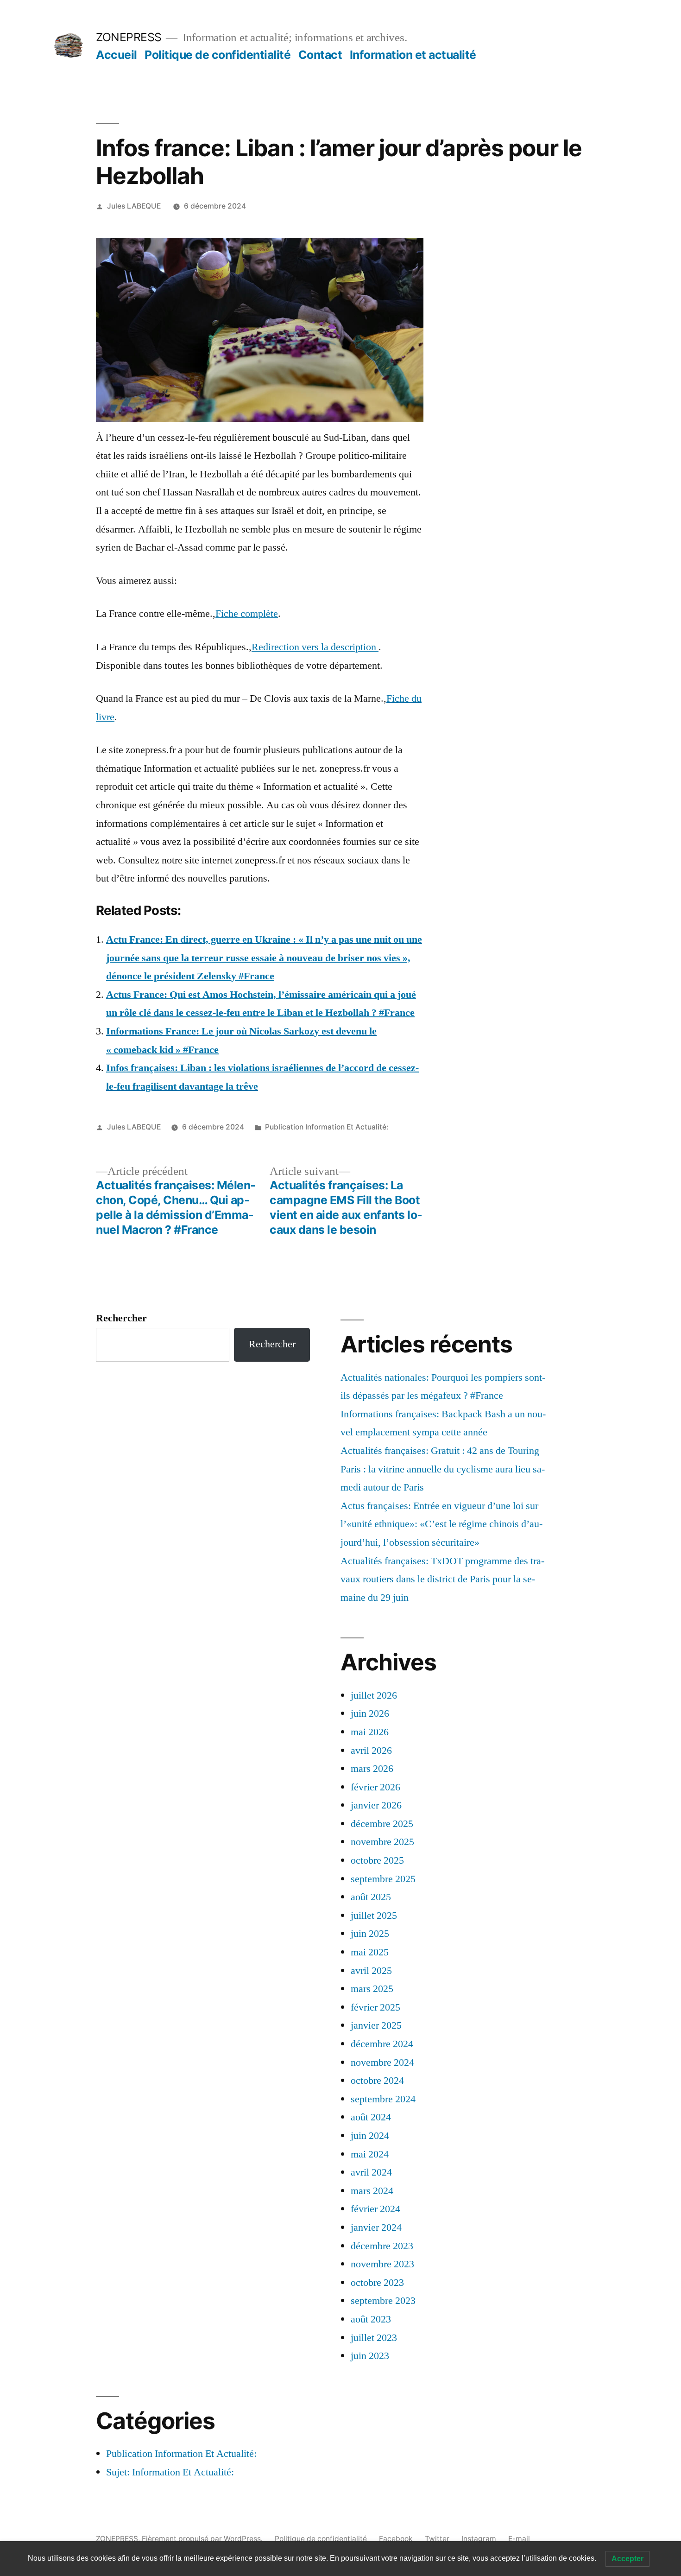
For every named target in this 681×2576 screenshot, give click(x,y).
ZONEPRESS (129, 37)
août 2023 (371, 2319)
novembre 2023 (382, 2264)
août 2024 (371, 2117)
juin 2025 (370, 1934)
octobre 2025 (377, 1860)
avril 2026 (371, 1751)
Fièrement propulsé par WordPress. (203, 2539)
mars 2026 (372, 1769)
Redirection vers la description (315, 647)
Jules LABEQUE (134, 206)
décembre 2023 (382, 2246)
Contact (320, 55)
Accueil (117, 55)
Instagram (479, 2539)
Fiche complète (247, 614)
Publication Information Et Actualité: (327, 1127)
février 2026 (375, 1787)
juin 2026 (370, 1713)
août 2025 (371, 1897)
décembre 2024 (382, 2044)
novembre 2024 (382, 2062)
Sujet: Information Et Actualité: (170, 2472)
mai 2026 (370, 1732)
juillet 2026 (374, 1695)
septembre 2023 (383, 2301)
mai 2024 (370, 2154)
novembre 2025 (382, 1842)
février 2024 (375, 2209)
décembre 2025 (382, 1824)
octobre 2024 (377, 2081)
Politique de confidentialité (218, 55)
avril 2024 (371, 2172)
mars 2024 (372, 2191)
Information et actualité (413, 55)
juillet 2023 (374, 2338)
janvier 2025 (376, 2025)
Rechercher (121, 1318)
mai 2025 (370, 1952)
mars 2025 (372, 1989)
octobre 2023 (377, 2283)
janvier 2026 (376, 1805)
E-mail (519, 2539)
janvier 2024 (376, 2227)
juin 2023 (370, 2356)
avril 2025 (371, 1971)
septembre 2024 (383, 2099)
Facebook (396, 2539)
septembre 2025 (383, 1879)
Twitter (437, 2539)
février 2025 (375, 2007)
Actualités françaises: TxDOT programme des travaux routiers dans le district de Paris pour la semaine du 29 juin (442, 1579)
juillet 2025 (374, 1916)
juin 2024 (370, 2136)
